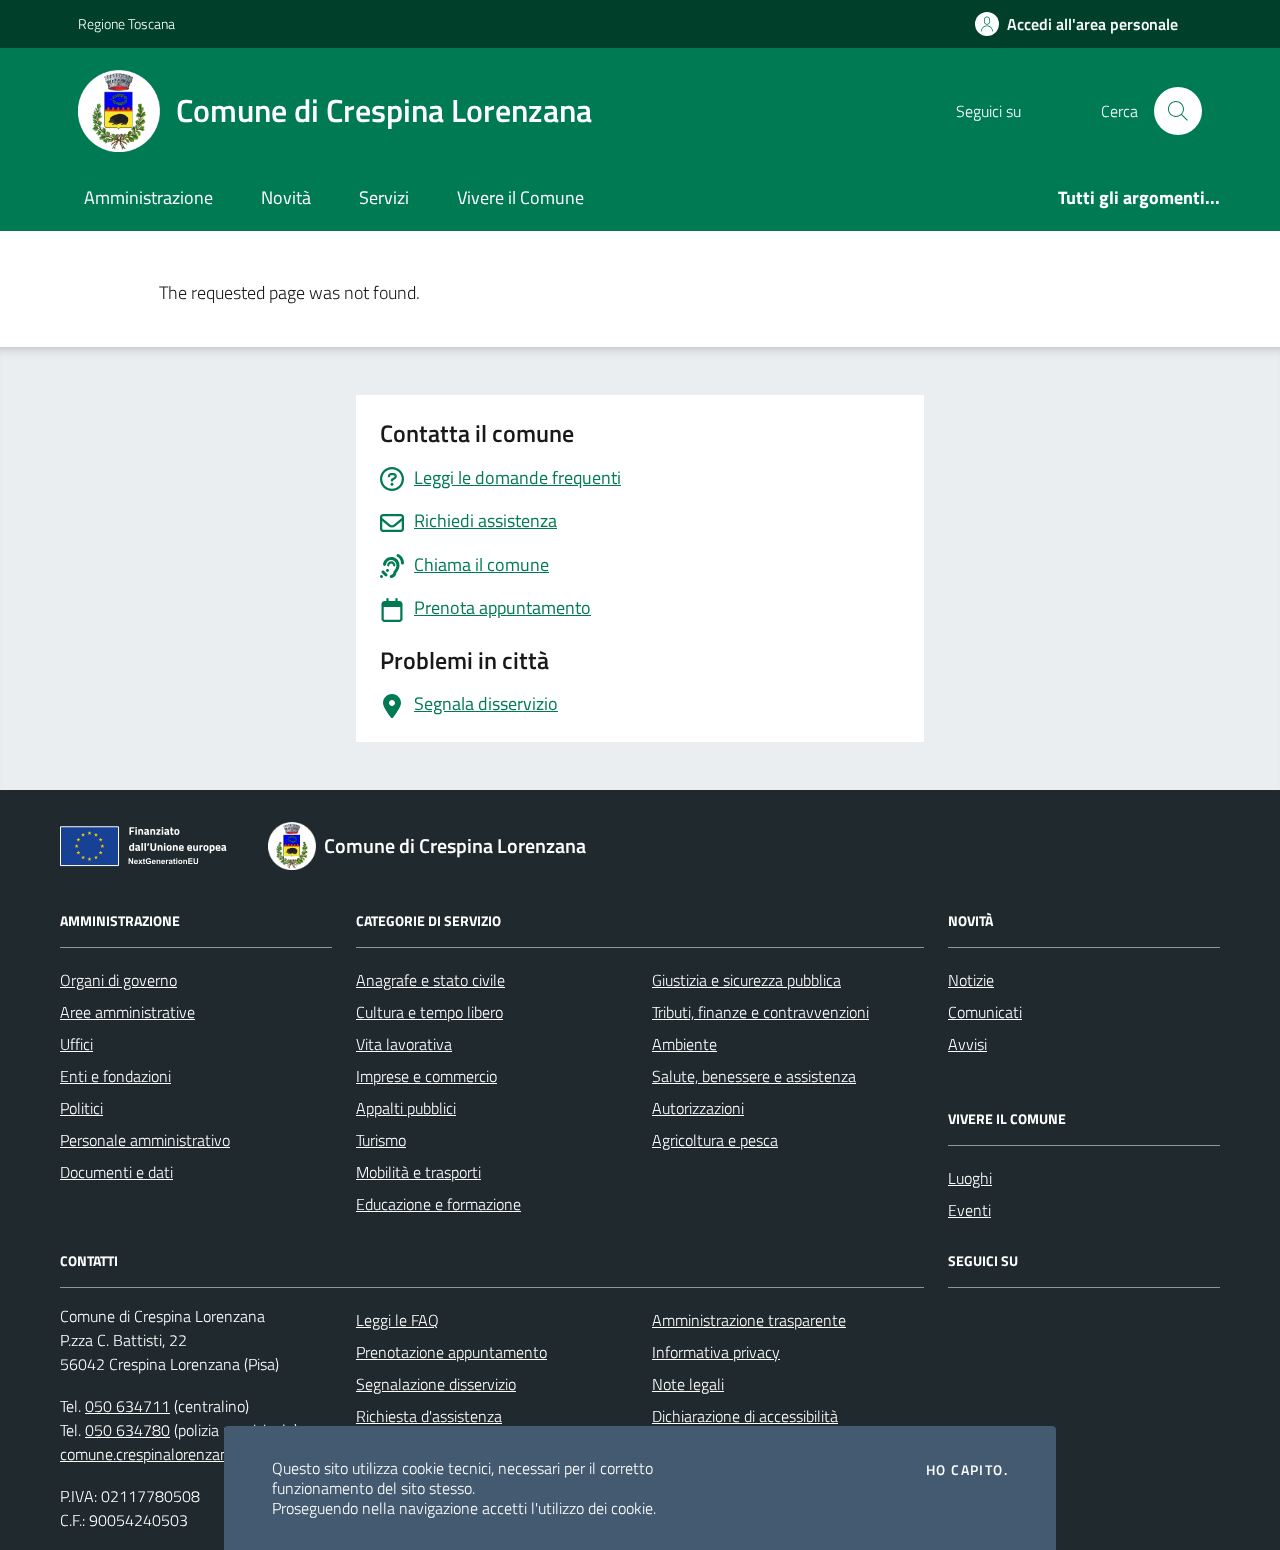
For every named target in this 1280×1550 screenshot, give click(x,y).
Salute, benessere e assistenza (754, 1076)
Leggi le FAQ (397, 1320)
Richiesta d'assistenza (429, 1416)
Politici (81, 1108)
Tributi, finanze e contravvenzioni (760, 1012)
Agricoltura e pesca (715, 1140)
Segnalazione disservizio (436, 1384)
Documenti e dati (116, 1172)
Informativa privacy (716, 1352)
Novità (286, 197)
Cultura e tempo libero (429, 1012)
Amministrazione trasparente (749, 1320)
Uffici (76, 1044)
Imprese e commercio (426, 1076)
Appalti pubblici (406, 1108)
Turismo (381, 1140)
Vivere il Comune (520, 197)
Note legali (688, 1384)
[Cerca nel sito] (1178, 111)
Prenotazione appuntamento (451, 1352)
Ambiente (684, 1044)
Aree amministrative (127, 1012)
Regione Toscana (126, 23)
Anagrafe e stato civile (430, 980)
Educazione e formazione (438, 1204)
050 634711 (127, 1406)
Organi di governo (118, 980)
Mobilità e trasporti (418, 1172)
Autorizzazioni (698, 1108)
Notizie (971, 980)
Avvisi (967, 1044)
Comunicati (985, 1012)
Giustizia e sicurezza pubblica (746, 980)
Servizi (384, 197)
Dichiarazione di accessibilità (745, 1416)
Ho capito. (967, 1470)
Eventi (969, 1210)
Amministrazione (148, 197)
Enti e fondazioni (115, 1076)
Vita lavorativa (404, 1044)
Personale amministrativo (145, 1140)
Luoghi (970, 1178)
